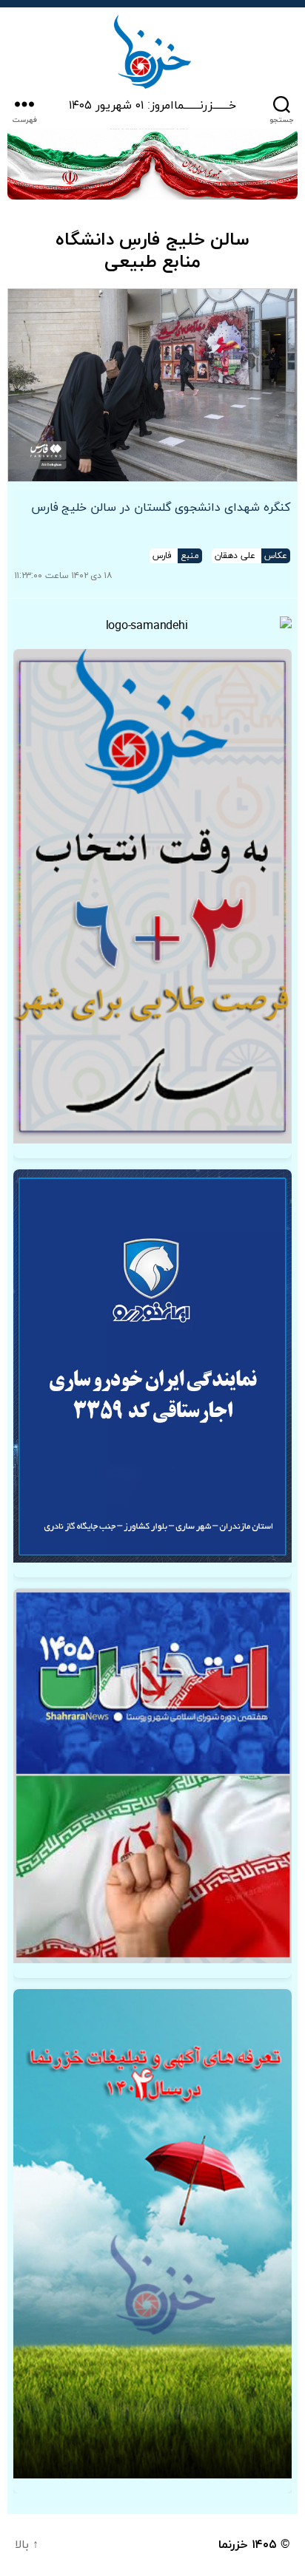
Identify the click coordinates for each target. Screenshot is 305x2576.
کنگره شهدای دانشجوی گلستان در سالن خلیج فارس (161, 508)
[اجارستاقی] (152, 1366)
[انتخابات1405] (152, 1776)
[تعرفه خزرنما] (152, 2234)
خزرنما (233, 2545)
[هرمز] (152, 164)
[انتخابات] (152, 896)
